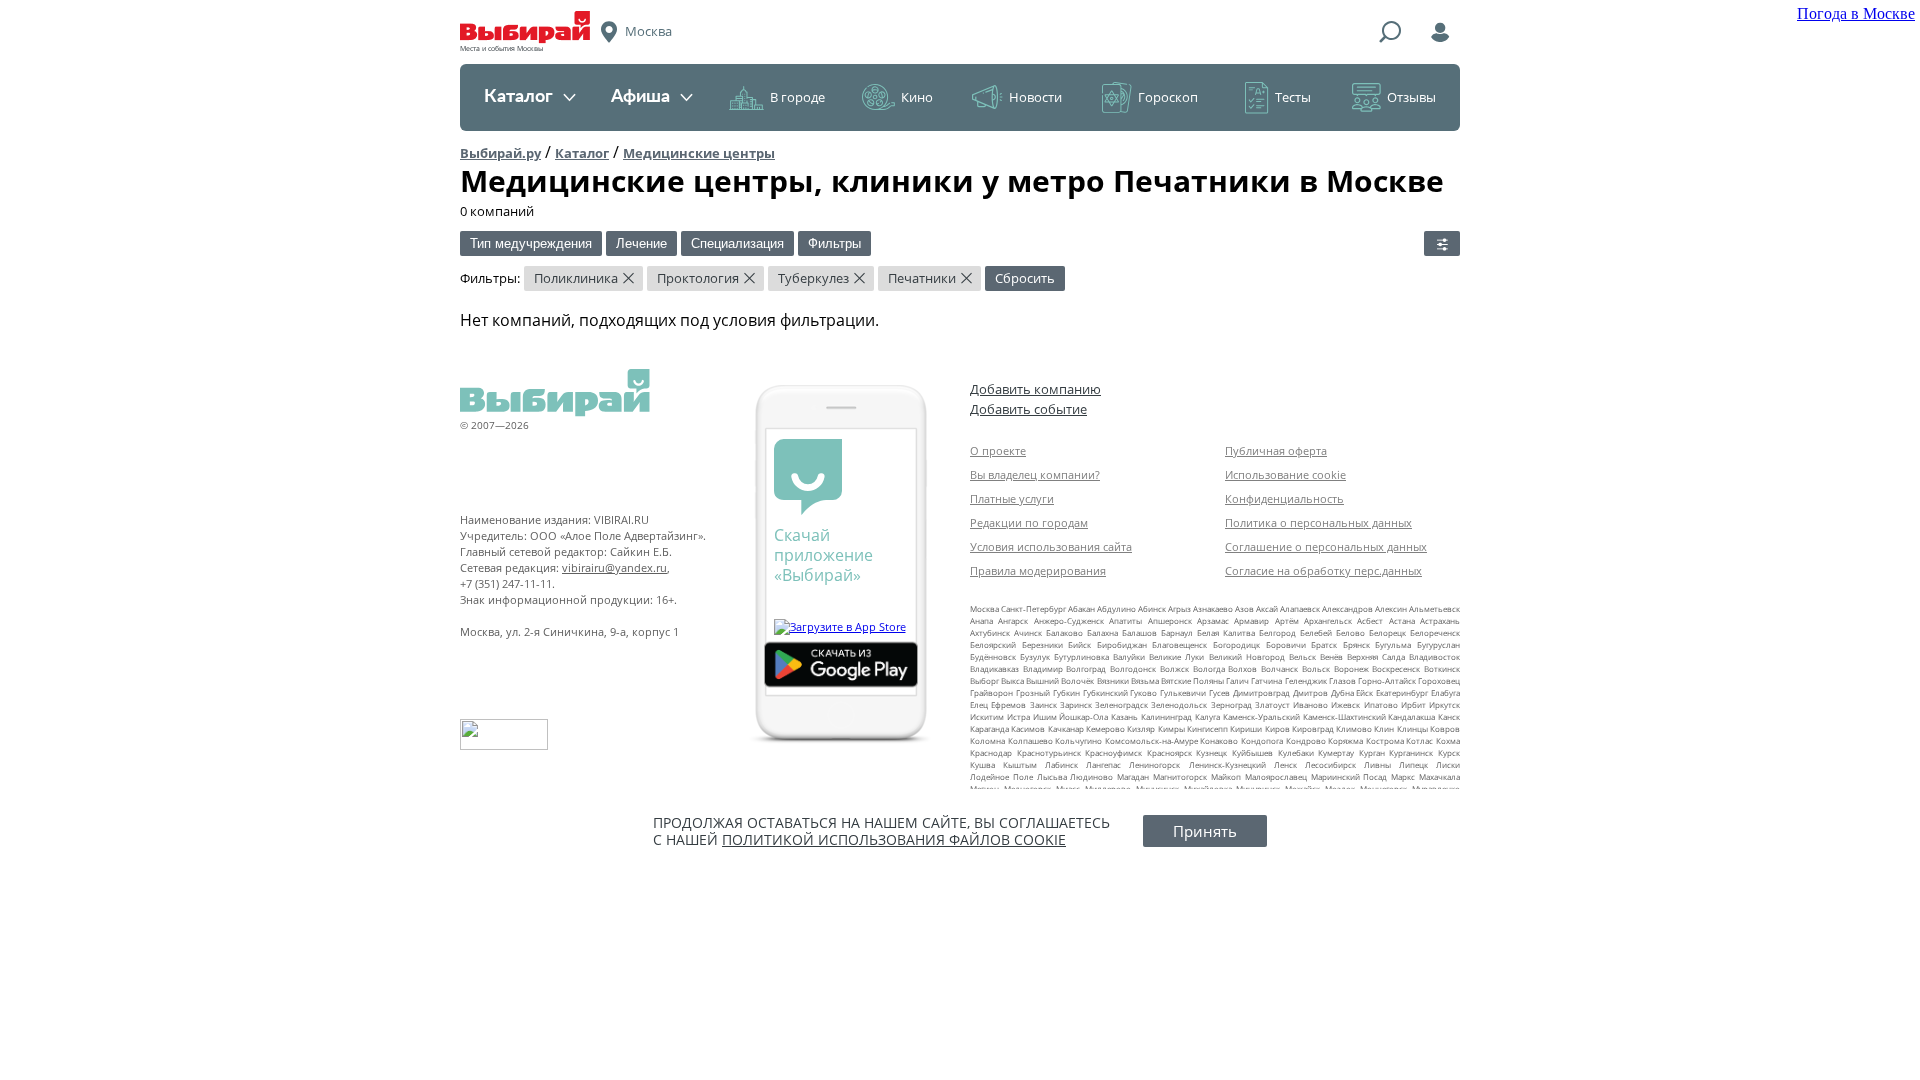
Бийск (1079, 644)
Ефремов (1008, 704)
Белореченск (1435, 632)
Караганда (989, 728)
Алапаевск (1300, 608)
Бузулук (1035, 656)
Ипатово (1381, 704)
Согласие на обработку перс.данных (1323, 570)
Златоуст (1272, 704)
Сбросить (1025, 278)
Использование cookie (1285, 474)
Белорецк (1387, 632)
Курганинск (1411, 752)
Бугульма (1393, 644)
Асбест (1370, 620)
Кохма (1448, 740)
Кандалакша (1411, 716)
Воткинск (1442, 668)
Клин (1384, 728)
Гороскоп (1168, 97)
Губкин (1066, 692)
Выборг (984, 680)
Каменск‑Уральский (1261, 716)
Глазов (1342, 680)
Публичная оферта (1276, 450)
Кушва (982, 764)
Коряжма (1345, 740)
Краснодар (991, 752)
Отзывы (1411, 97)
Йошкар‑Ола (1083, 716)
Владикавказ (994, 668)
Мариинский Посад (1349, 776)
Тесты (1293, 97)
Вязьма (1145, 680)
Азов (1244, 608)
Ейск (1364, 692)
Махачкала (1439, 776)
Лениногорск (1154, 764)
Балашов (1139, 632)
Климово (1354, 728)
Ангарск (1013, 620)
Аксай (1267, 608)
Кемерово (1105, 728)
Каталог (518, 97)
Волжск (1174, 668)
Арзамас (1213, 620)
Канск (1449, 716)
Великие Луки (1176, 656)
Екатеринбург (1402, 692)
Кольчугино (1078, 740)
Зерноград (1231, 704)
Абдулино (1116, 608)
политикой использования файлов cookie (894, 839)
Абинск (1152, 608)
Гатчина (1266, 680)
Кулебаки (1296, 752)
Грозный (1033, 692)
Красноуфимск (1113, 752)
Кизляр (1141, 728)
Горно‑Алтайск (1387, 680)
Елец (979, 704)
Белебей (1316, 632)
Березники (1042, 644)
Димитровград (1261, 692)
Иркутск (1444, 704)
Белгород (1277, 632)
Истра (1018, 716)
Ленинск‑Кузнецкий (1227, 764)
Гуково (1143, 692)
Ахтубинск (990, 632)
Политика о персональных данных (1318, 522)
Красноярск (1169, 752)
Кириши (1246, 728)
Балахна (1102, 632)
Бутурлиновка (1081, 656)
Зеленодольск (1179, 704)
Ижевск (1345, 704)
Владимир (1043, 668)
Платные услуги (1012, 498)
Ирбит (1413, 704)
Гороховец (1439, 680)
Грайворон (991, 692)
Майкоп (1226, 776)
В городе (797, 97)
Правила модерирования (1038, 570)
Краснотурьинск (1049, 752)
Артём (1287, 620)
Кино (917, 97)
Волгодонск (1133, 668)
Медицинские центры (699, 153)
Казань (1124, 716)
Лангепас (1103, 764)
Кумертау (1336, 752)
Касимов (1028, 728)
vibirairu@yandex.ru (614, 567)
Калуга (1207, 716)
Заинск (1043, 704)
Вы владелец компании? (1035, 474)
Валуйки (1129, 656)
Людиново (1091, 776)
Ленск (1285, 764)
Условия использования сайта (1051, 546)
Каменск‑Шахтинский (1344, 716)
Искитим (987, 716)
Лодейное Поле (1001, 776)
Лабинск (1061, 764)
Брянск (1356, 644)
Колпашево (1030, 740)
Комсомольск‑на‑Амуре (1151, 740)
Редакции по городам (1029, 522)
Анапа (981, 620)
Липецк (1413, 764)
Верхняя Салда (1376, 656)
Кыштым (1020, 764)
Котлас (1419, 740)
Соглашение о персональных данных (1326, 546)
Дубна (1342, 692)
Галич (1237, 680)
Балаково (1064, 632)
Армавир (1251, 620)
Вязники (1113, 680)
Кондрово (1306, 740)
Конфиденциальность (1284, 498)
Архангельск (1328, 620)
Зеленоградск (1121, 704)
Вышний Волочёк (1060, 680)
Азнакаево (1213, 608)
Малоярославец (1276, 776)
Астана (1402, 620)
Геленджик (1306, 680)
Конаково (1219, 740)
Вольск (1316, 668)
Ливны (1377, 764)
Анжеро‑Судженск (1069, 620)
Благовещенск (1179, 644)
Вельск (1302, 656)
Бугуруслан (1438, 644)
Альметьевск (1434, 608)
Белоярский (993, 644)
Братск (1324, 644)
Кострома (1385, 740)
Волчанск (1279, 668)
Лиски (1448, 764)
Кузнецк (1211, 752)
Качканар (1066, 728)
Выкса (1012, 680)
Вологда (1209, 668)
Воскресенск (1396, 668)
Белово (1350, 632)
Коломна (987, 740)
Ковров (1445, 728)
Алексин (1391, 608)
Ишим (1045, 716)
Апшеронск (1170, 620)
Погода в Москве (1856, 13)
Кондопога (1262, 740)
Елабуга (1445, 692)
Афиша (640, 97)
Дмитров (1310, 692)
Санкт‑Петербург (1033, 608)
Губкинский (1105, 692)
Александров (1347, 608)
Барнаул (1177, 632)
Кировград (1313, 728)
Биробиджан (1122, 644)
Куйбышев (1252, 752)
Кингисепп (1207, 728)
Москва (984, 608)
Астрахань (1440, 620)
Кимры (1171, 728)
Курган (1372, 752)
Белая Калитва (1226, 632)
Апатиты (1125, 620)
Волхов (1242, 668)
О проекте (998, 450)
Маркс (1403, 776)
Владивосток (1434, 656)
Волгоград (1086, 668)
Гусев (1219, 692)
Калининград (1166, 716)
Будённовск (993, 656)
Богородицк (1236, 644)
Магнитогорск (1180, 776)
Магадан (1133, 776)
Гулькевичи (1183, 692)
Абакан (1081, 608)
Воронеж (1351, 668)
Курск (1449, 752)
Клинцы (1412, 728)
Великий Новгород (1247, 656)
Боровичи (1286, 644)
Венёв (1331, 656)
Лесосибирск (1330, 764)
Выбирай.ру (500, 153)
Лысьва (1052, 776)
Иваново (1310, 704)
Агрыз (1179, 608)
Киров (1277, 728)
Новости (1035, 97)
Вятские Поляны (1192, 680)
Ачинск (1028, 632)
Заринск (1076, 704)
